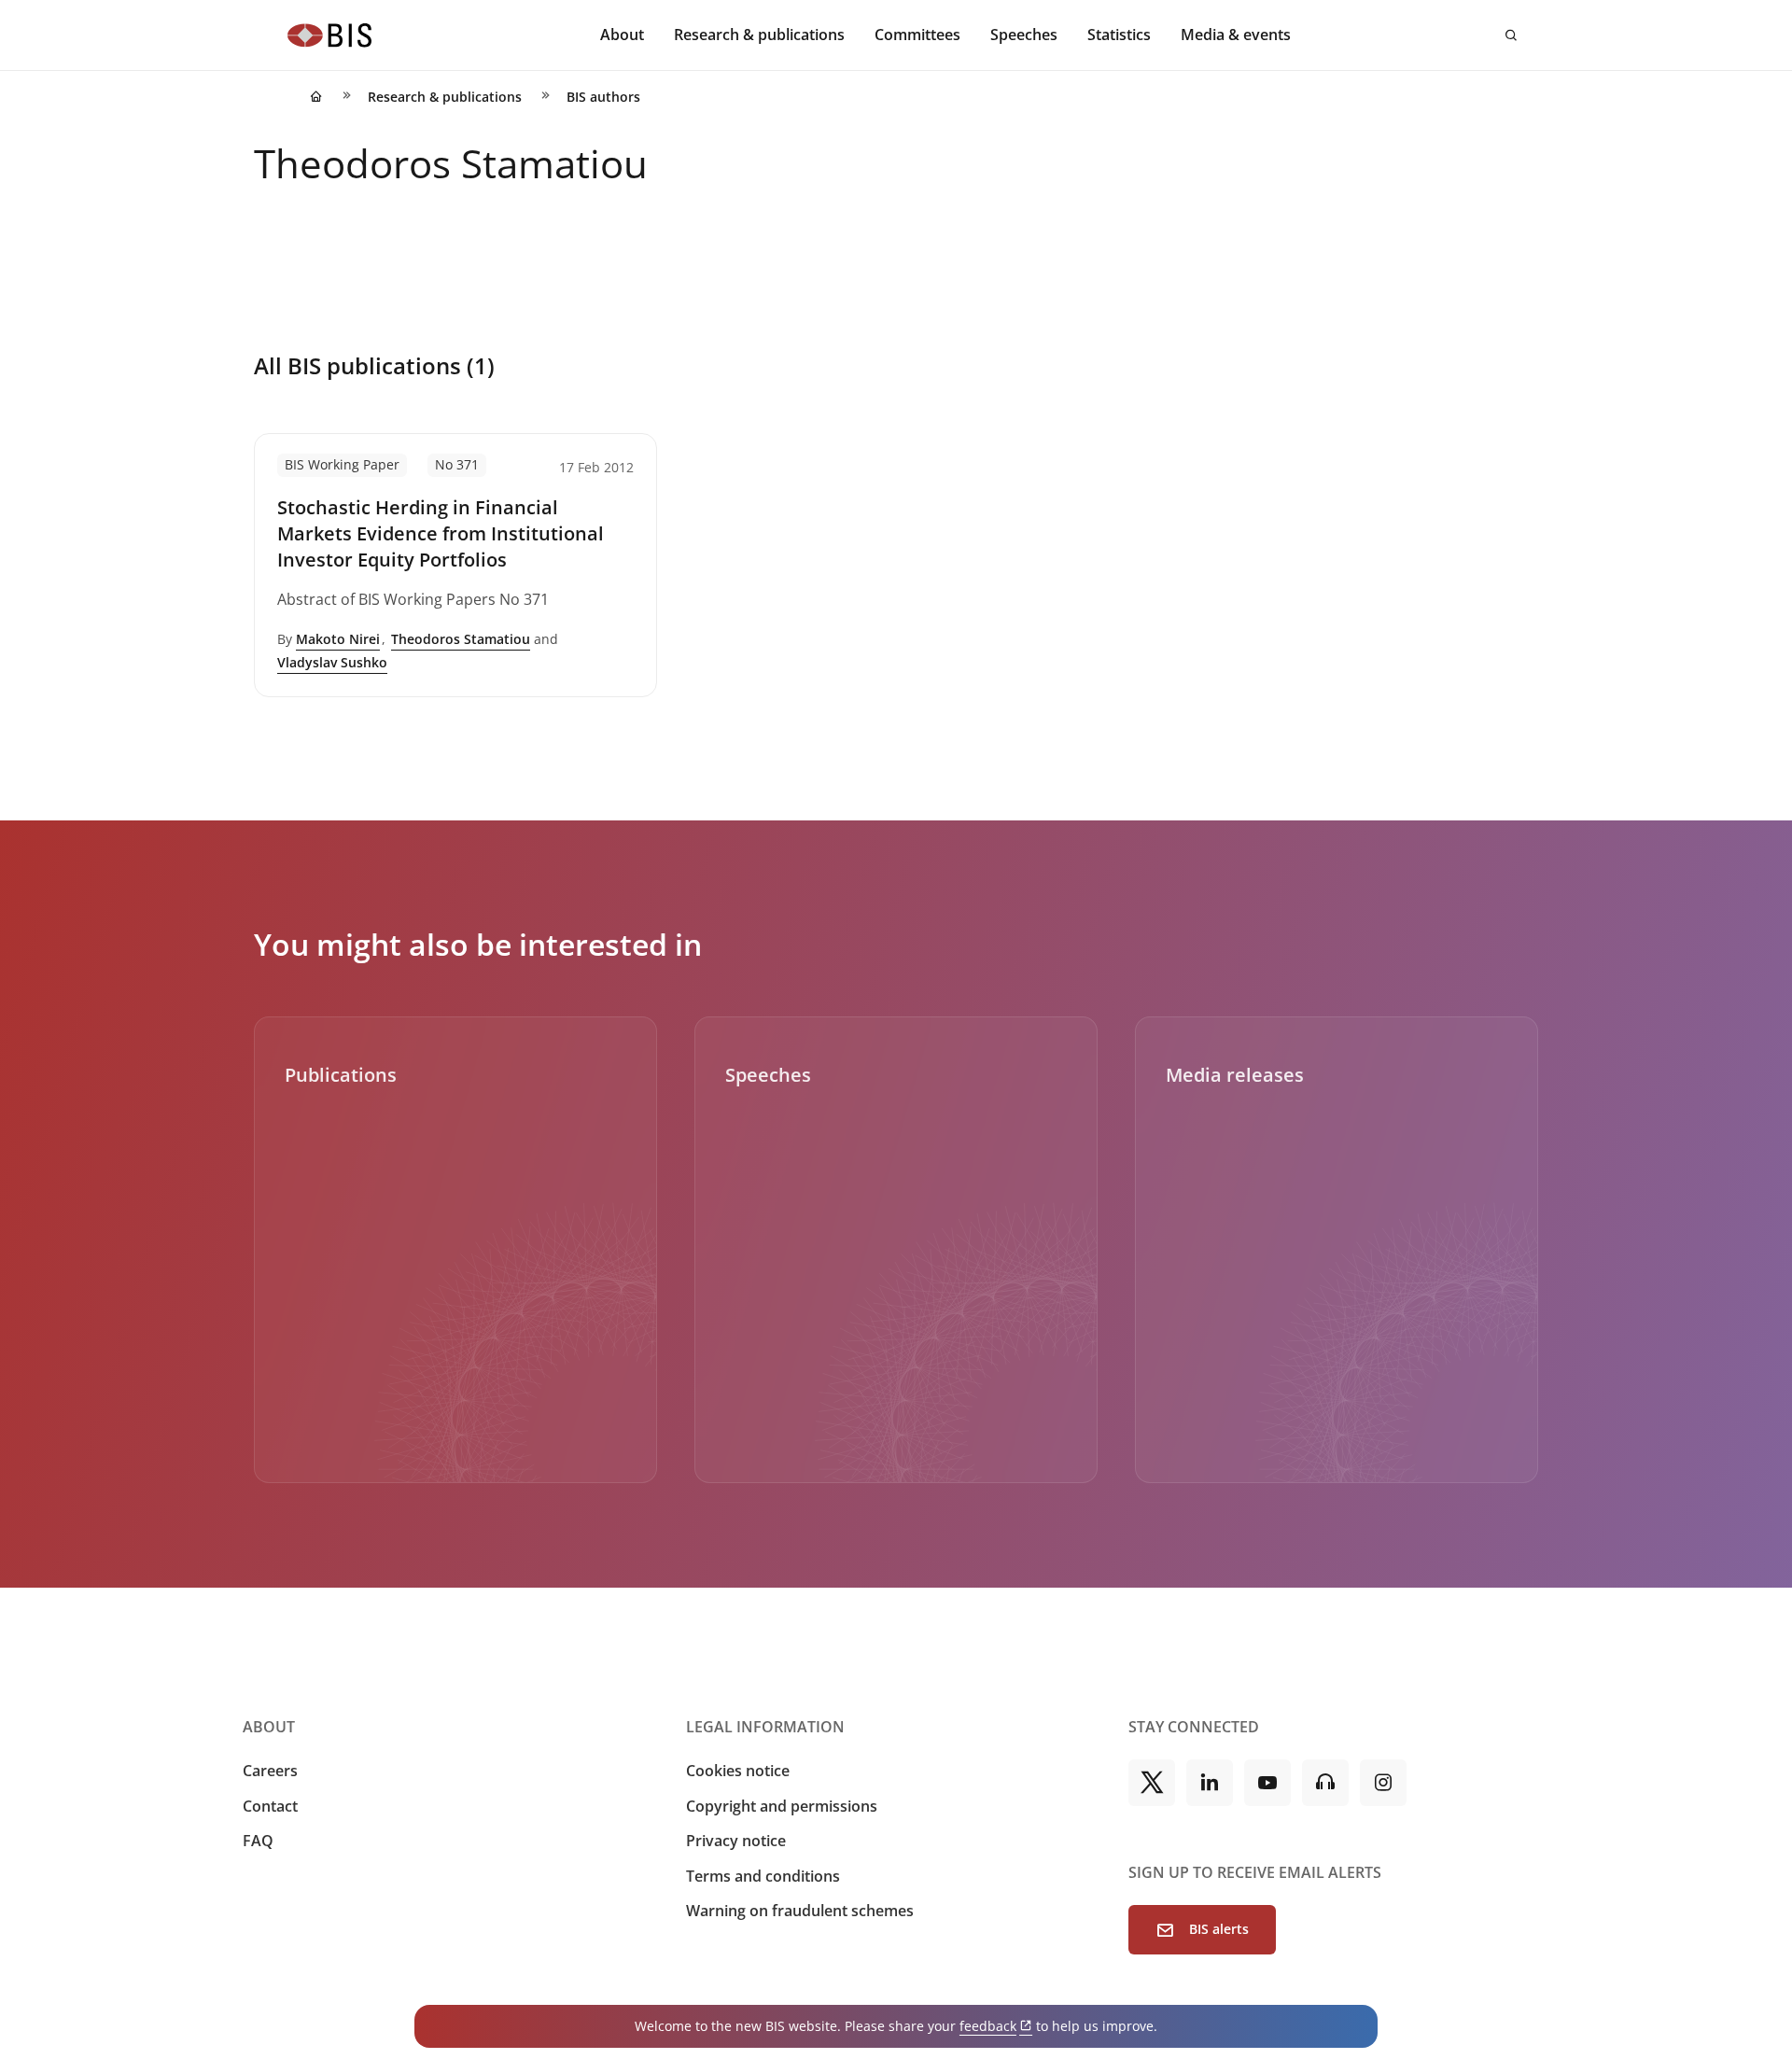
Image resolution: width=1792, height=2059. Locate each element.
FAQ (258, 1841)
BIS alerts (1219, 1929)
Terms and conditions (763, 1876)
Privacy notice (736, 1841)
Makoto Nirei (338, 639)
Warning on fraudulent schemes (800, 1911)
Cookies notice (738, 1771)
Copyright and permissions (782, 1806)
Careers (270, 1771)
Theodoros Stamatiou (461, 639)
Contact (270, 1806)
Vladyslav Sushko (332, 662)
